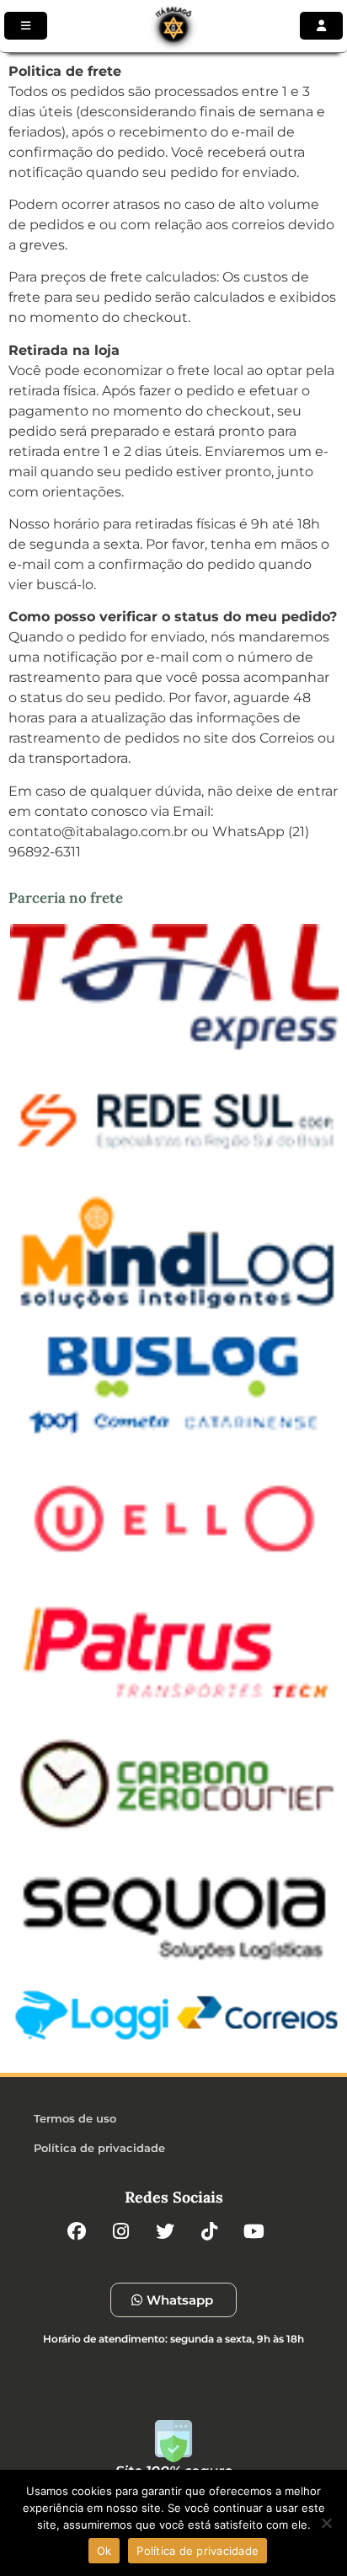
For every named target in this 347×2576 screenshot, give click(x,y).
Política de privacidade (198, 2551)
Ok (104, 2551)
